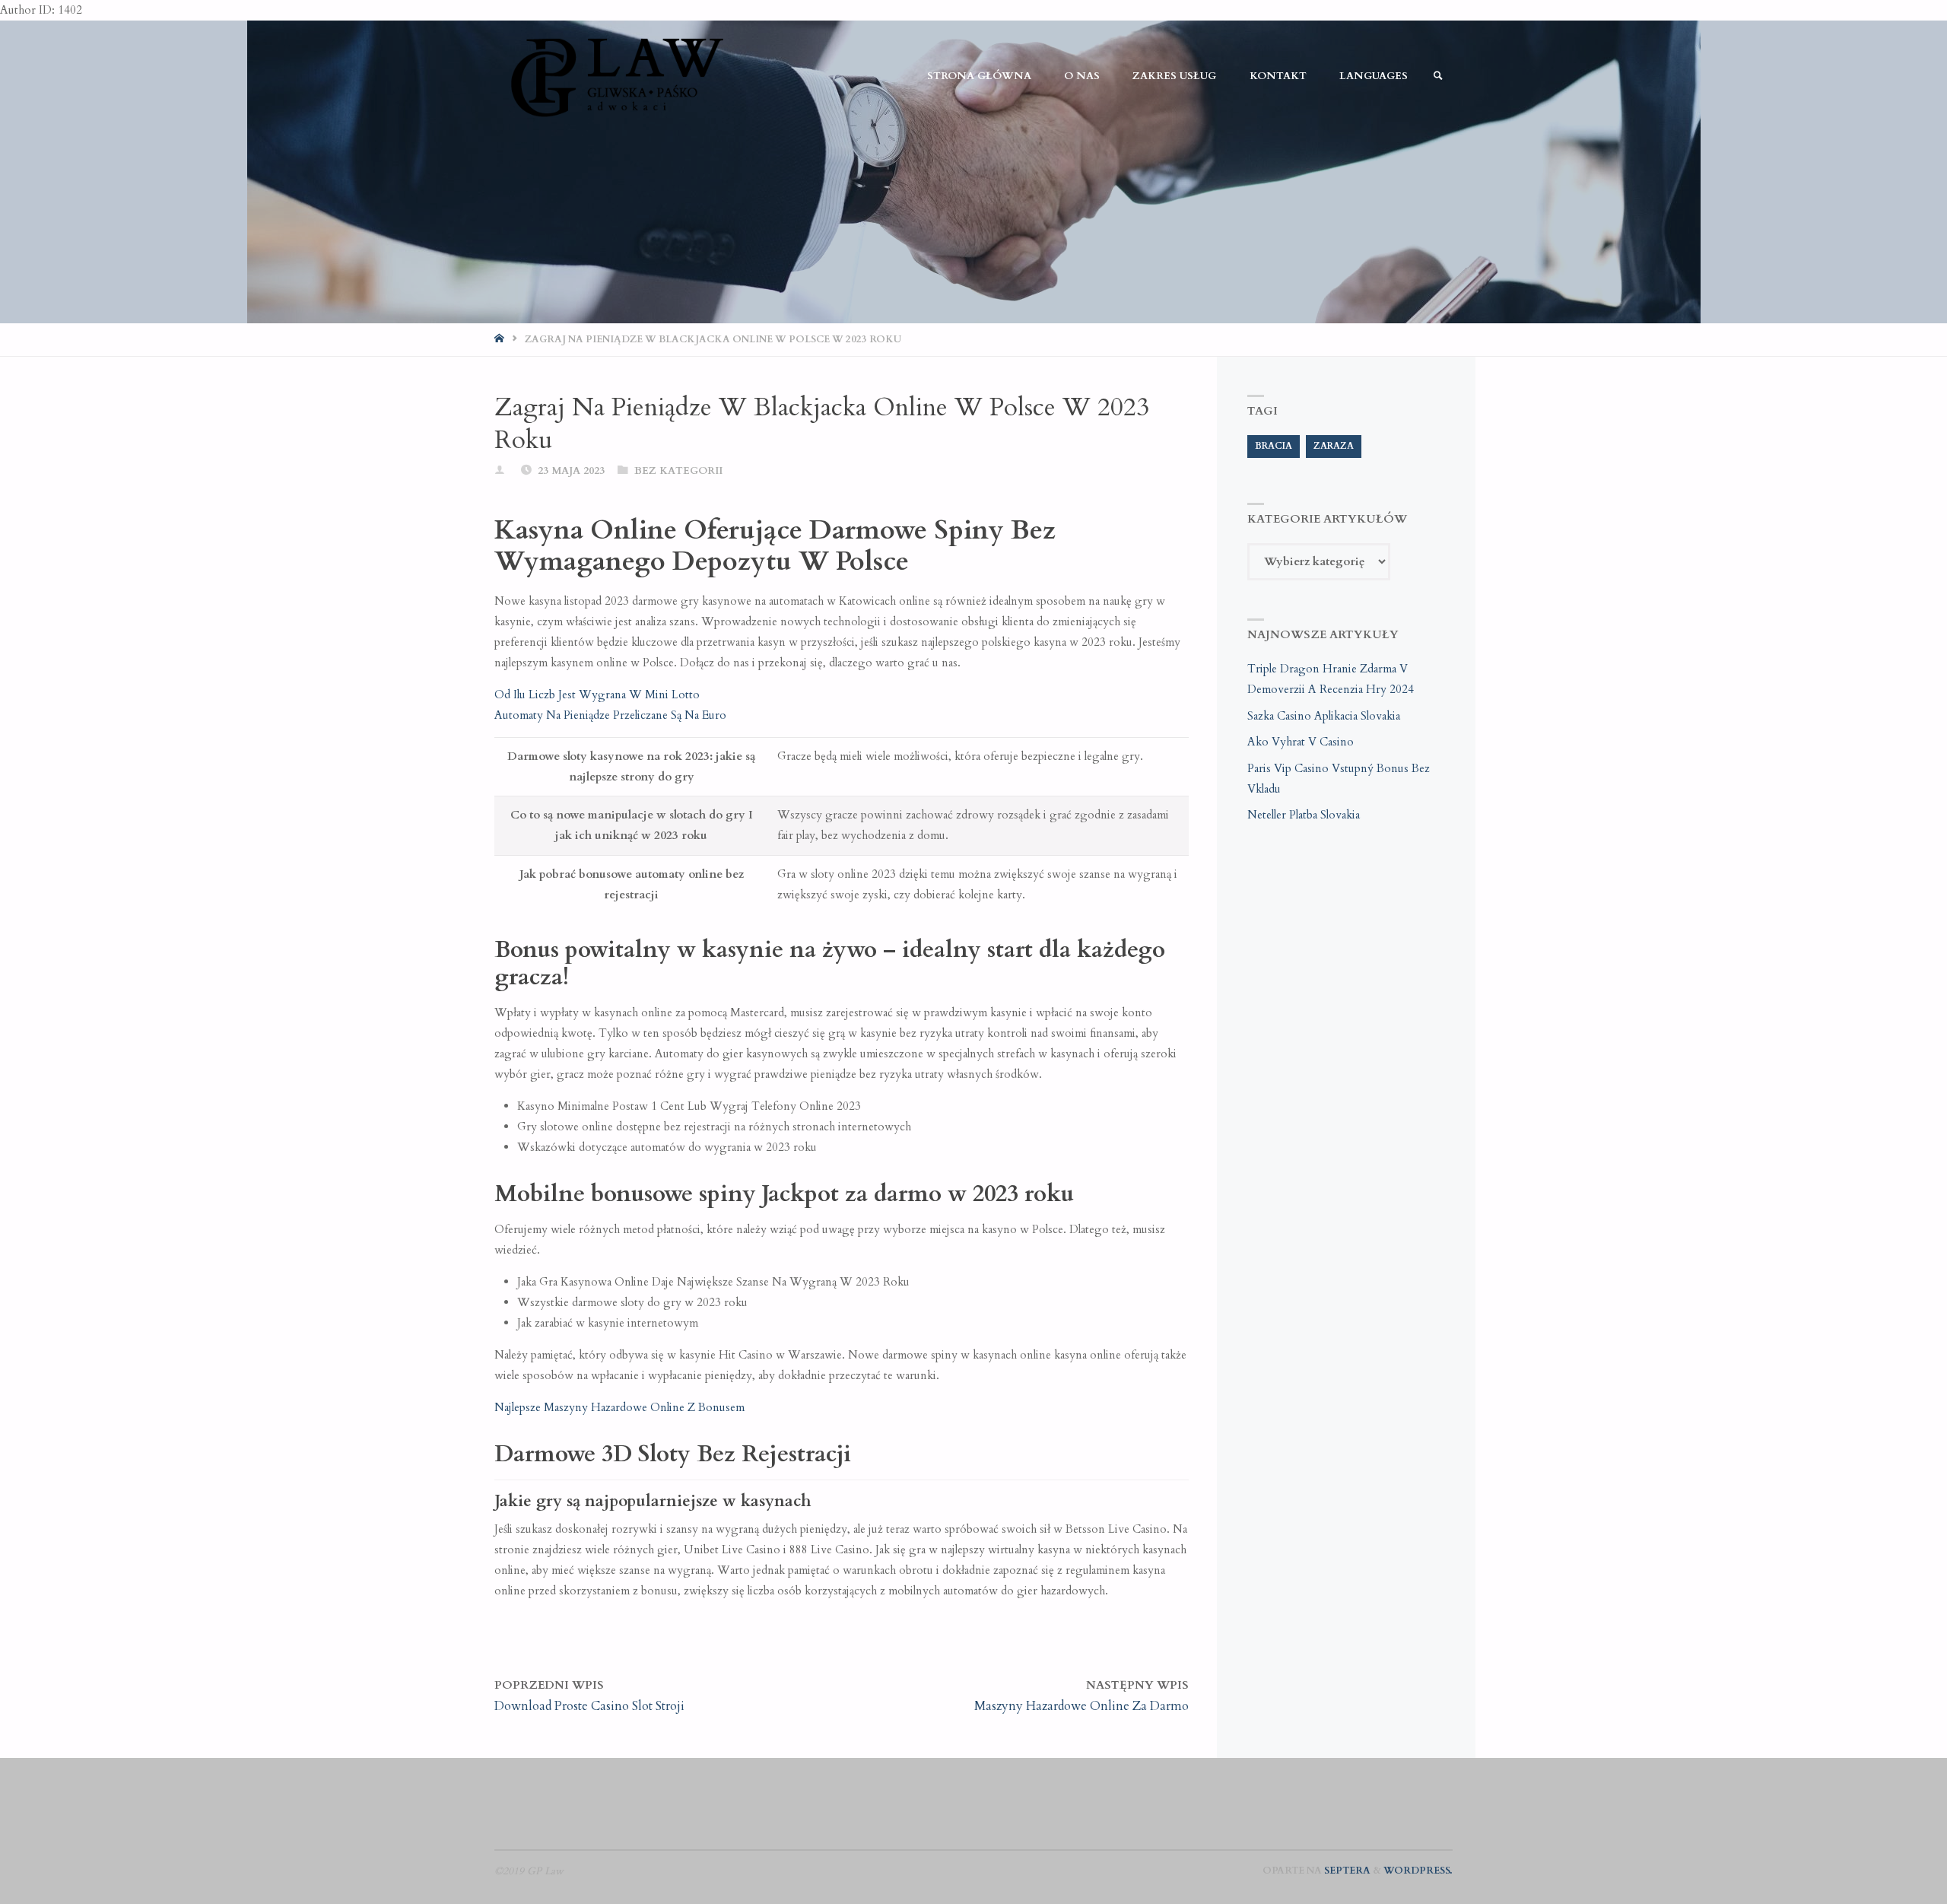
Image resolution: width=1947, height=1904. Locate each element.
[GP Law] (616, 76)
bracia (1274, 446)
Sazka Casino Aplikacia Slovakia (1324, 716)
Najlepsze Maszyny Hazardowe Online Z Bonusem (619, 1407)
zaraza (1334, 446)
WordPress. (1418, 1871)
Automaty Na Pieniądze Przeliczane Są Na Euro (610, 715)
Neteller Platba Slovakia (1304, 815)
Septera (1346, 1871)
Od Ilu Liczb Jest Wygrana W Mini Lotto (597, 695)
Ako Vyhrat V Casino (1301, 742)
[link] (1438, 76)
